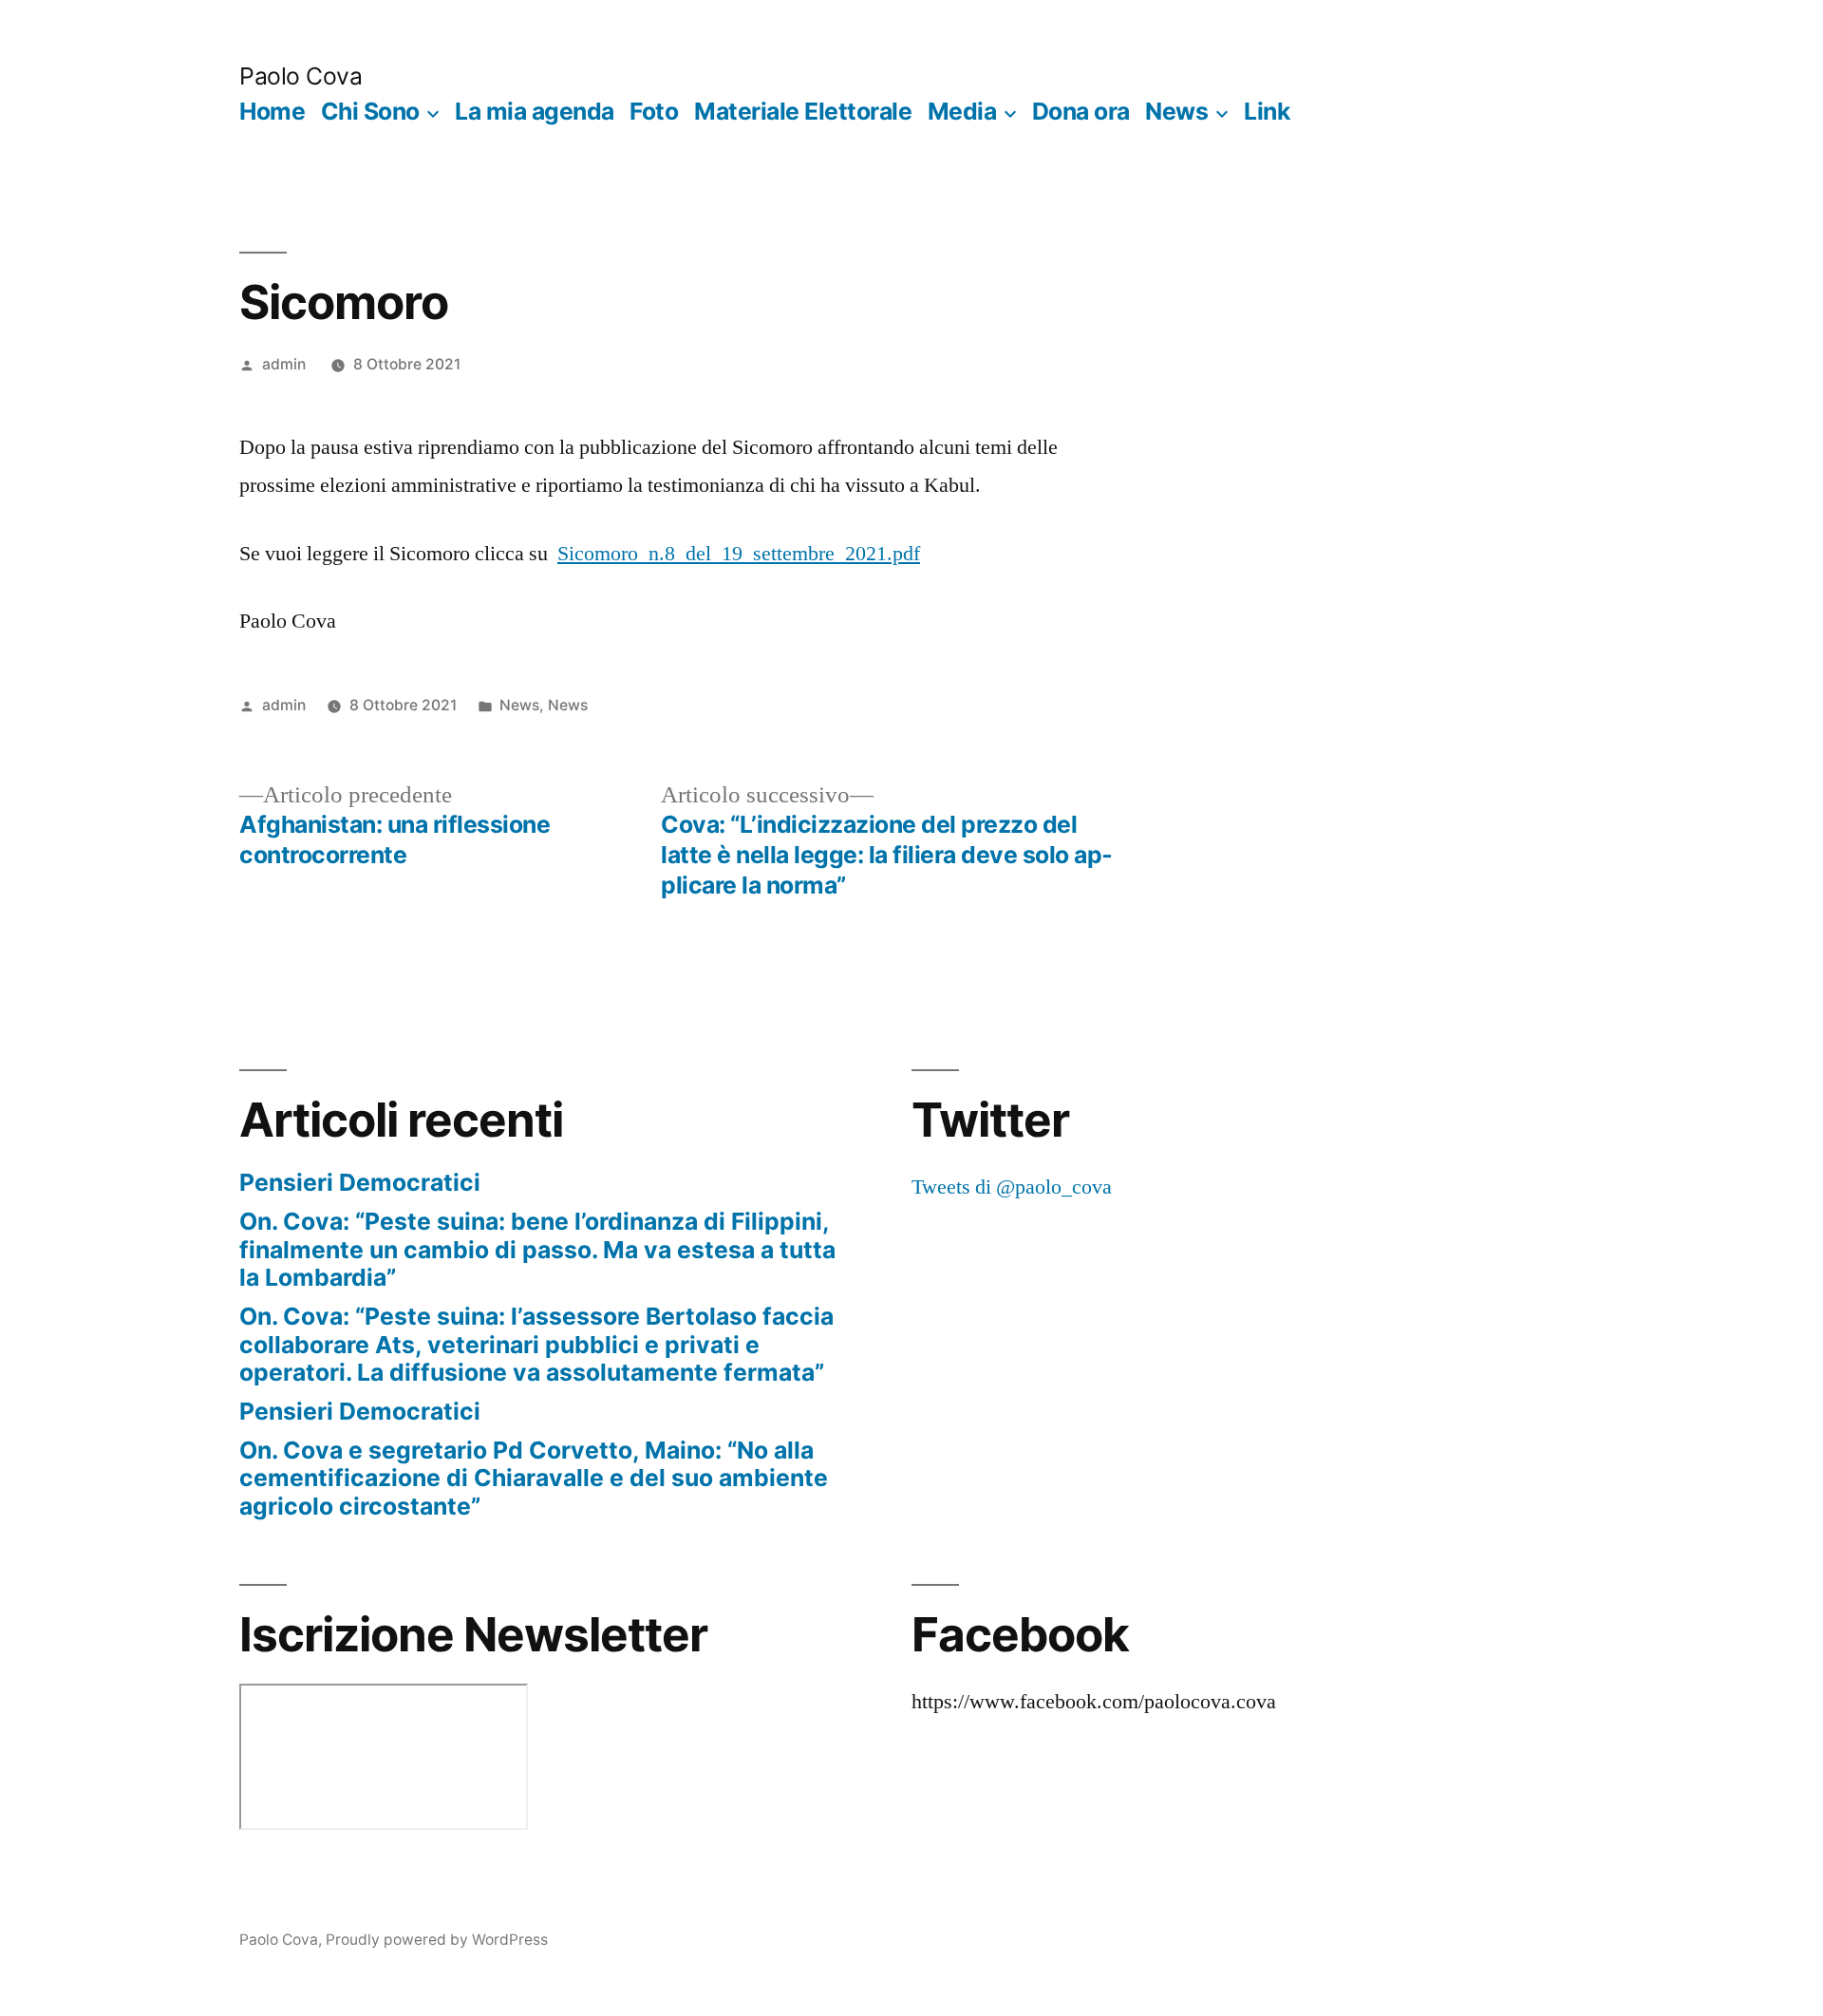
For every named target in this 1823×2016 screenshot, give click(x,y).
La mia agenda (535, 111)
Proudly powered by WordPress (437, 1940)
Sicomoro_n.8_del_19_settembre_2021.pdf (739, 554)
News (1176, 111)
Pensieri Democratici (360, 1182)
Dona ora (1081, 111)
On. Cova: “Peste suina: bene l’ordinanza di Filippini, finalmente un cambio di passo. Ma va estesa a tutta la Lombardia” (537, 1249)
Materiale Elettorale (803, 111)
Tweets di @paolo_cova (1012, 1187)
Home (272, 111)
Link (1267, 111)
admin (284, 364)
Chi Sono (370, 111)
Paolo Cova (301, 76)
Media (962, 111)
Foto (654, 111)
